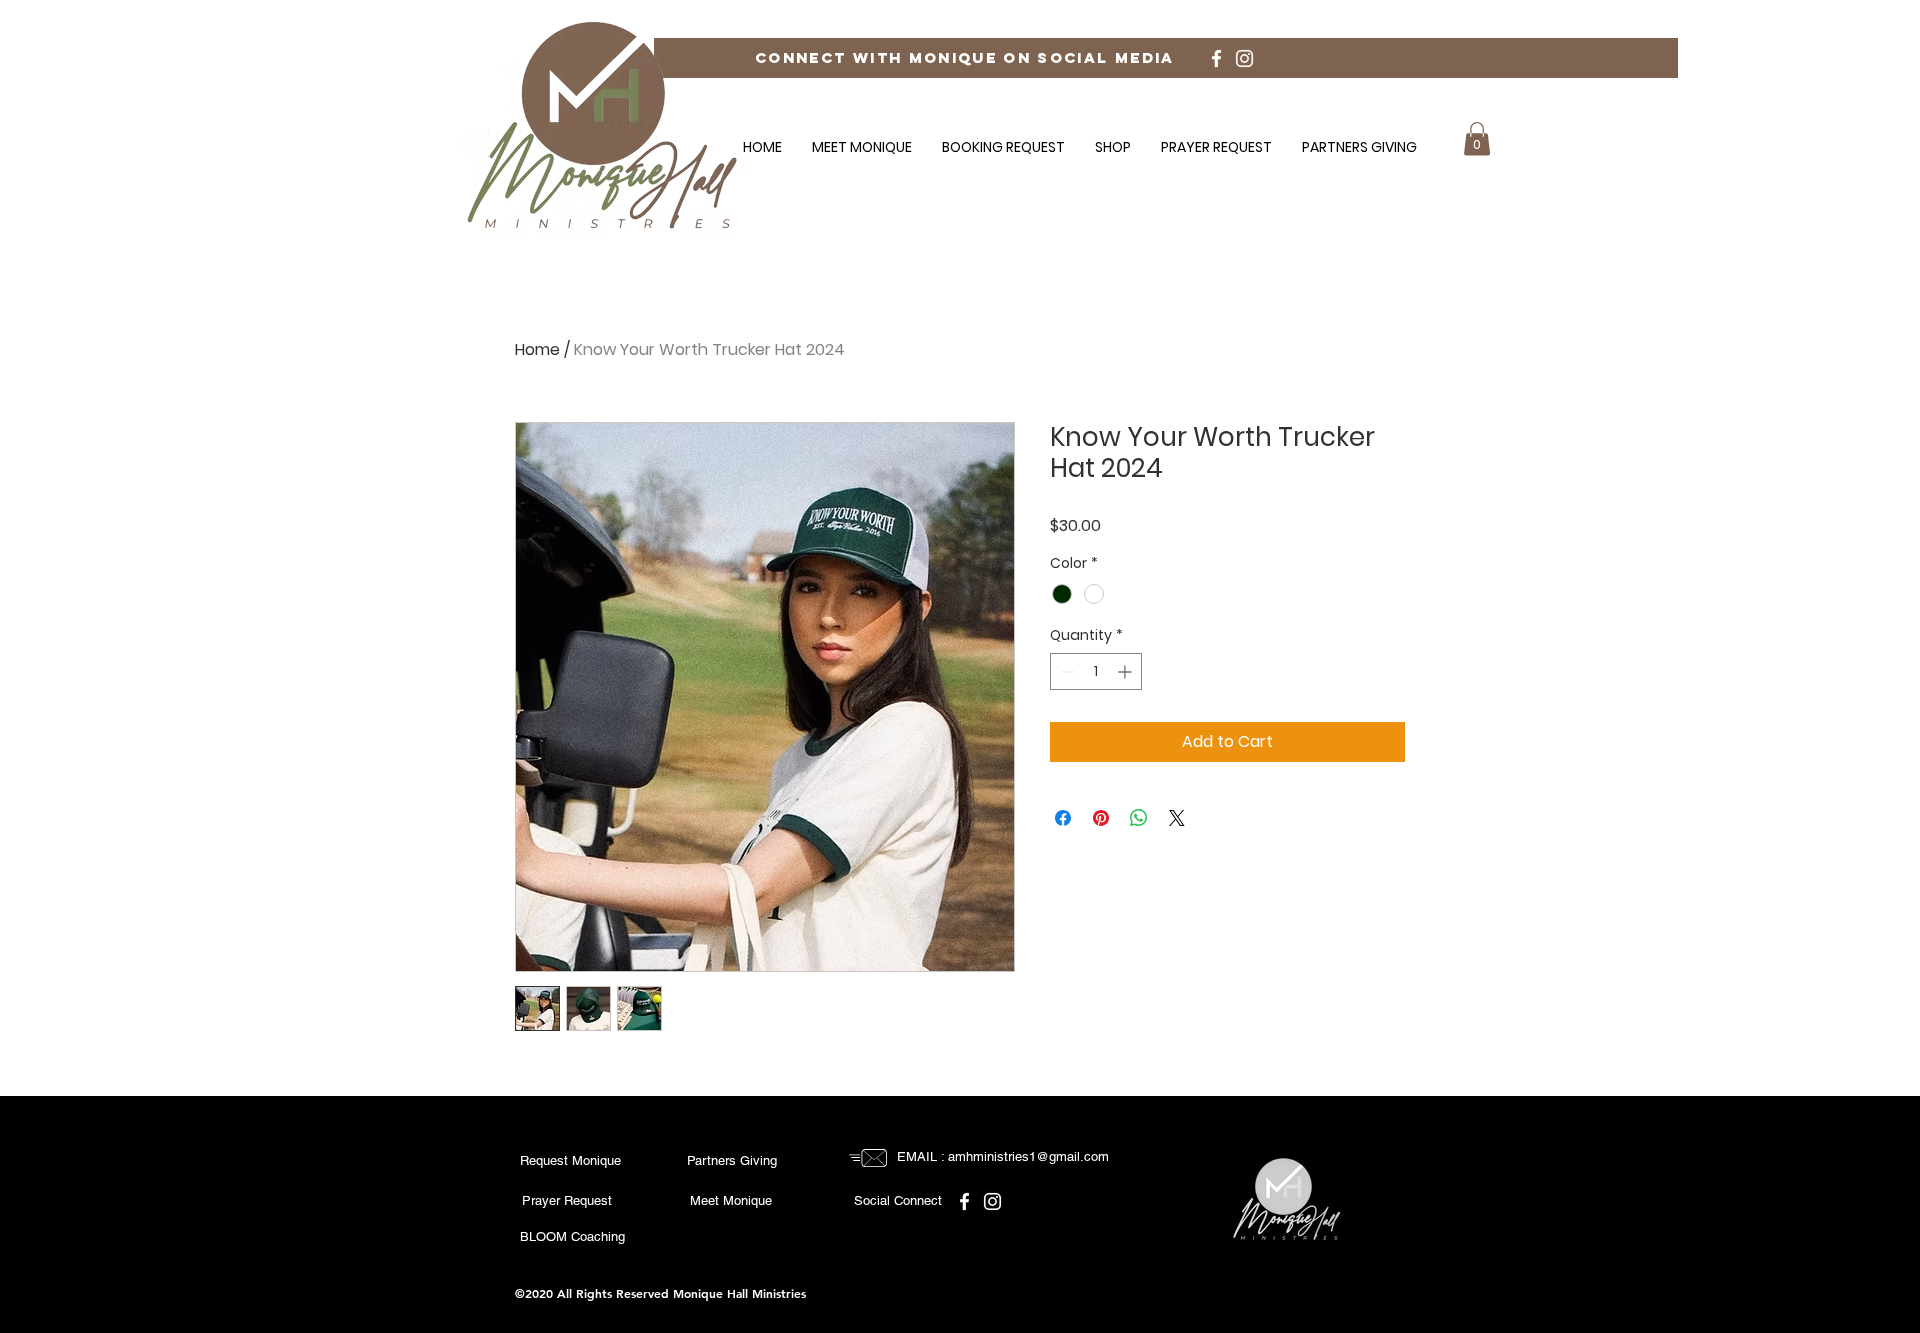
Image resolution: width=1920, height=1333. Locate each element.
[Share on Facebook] (1063, 818)
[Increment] (1126, 671)
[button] (1477, 138)
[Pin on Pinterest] (1101, 818)
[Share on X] (1177, 818)
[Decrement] (1065, 671)
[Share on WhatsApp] (1139, 818)
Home (537, 349)
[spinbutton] (1096, 671)
